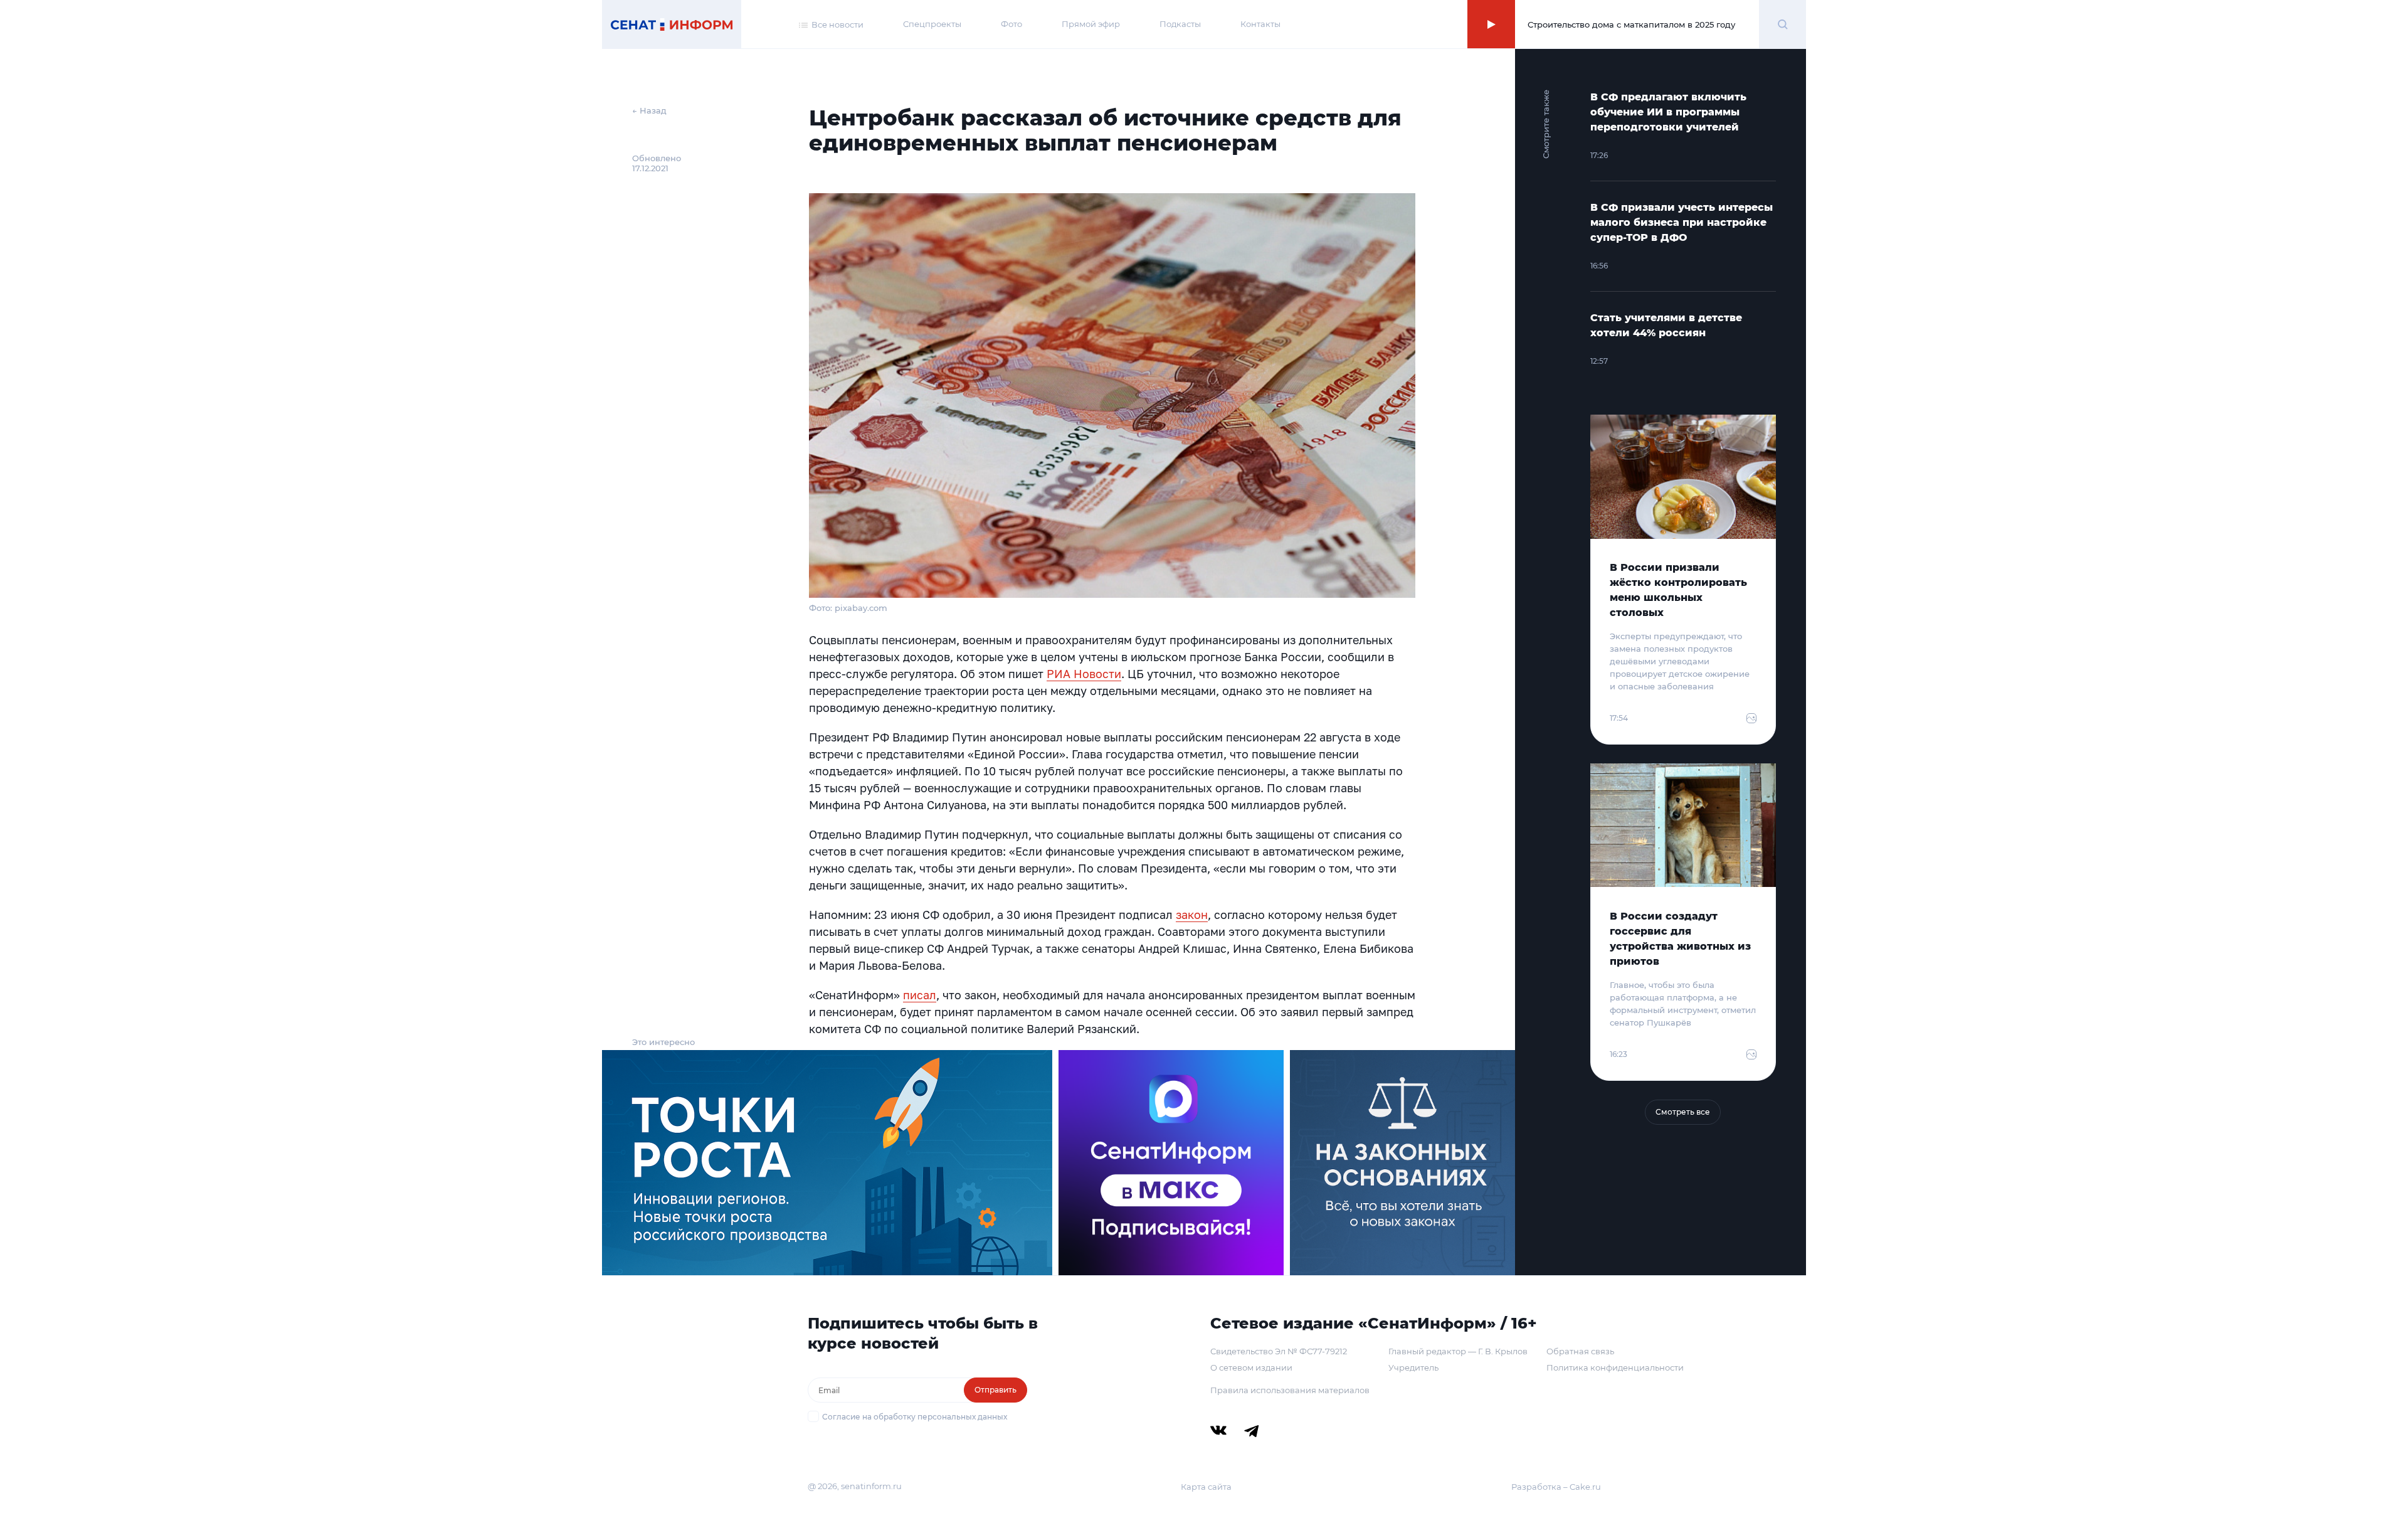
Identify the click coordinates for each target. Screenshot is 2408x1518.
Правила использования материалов (1290, 1390)
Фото (1011, 24)
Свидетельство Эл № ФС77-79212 (1279, 1351)
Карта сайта (1206, 1487)
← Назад (649, 110)
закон (1192, 915)
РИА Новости (1084, 674)
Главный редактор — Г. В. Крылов (1458, 1351)
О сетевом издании (1251, 1367)
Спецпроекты (932, 24)
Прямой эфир (1091, 24)
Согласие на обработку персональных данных (915, 1417)
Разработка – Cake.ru (1556, 1487)
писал (920, 995)
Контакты (1260, 24)
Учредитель (1413, 1367)
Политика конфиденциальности (1615, 1367)
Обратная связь (1580, 1351)
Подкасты (1180, 24)
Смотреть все (1683, 1112)
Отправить (995, 1390)
